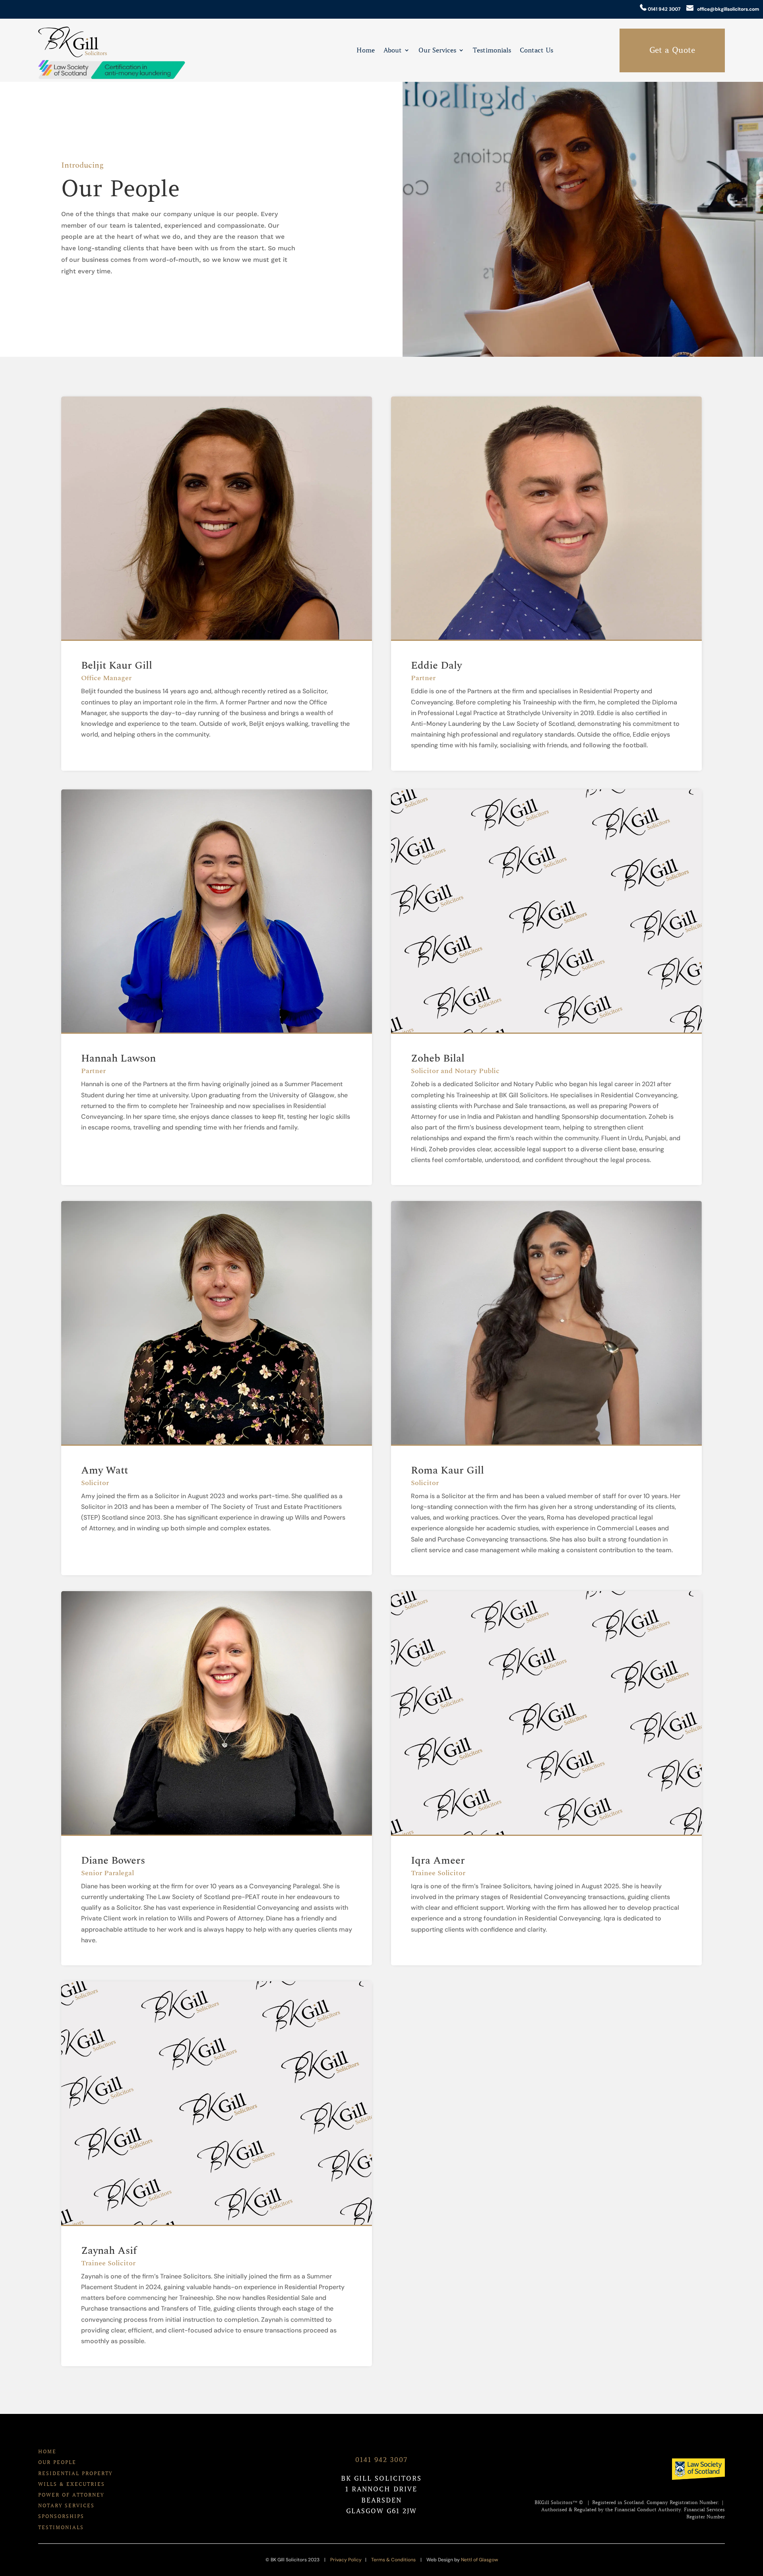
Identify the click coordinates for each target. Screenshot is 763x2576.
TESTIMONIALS (61, 2527)
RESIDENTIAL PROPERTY (75, 2473)
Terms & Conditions (393, 2560)
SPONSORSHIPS (61, 2516)
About (393, 51)
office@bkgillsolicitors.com (726, 9)
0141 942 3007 (663, 9)
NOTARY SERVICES (66, 2505)
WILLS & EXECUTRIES (72, 2484)
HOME (47, 2451)
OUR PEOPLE (57, 2462)
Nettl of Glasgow (479, 2560)
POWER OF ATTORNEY (71, 2495)
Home (366, 51)
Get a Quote (672, 50)
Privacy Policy (346, 2560)
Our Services (437, 51)
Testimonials (492, 51)
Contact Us (536, 51)
